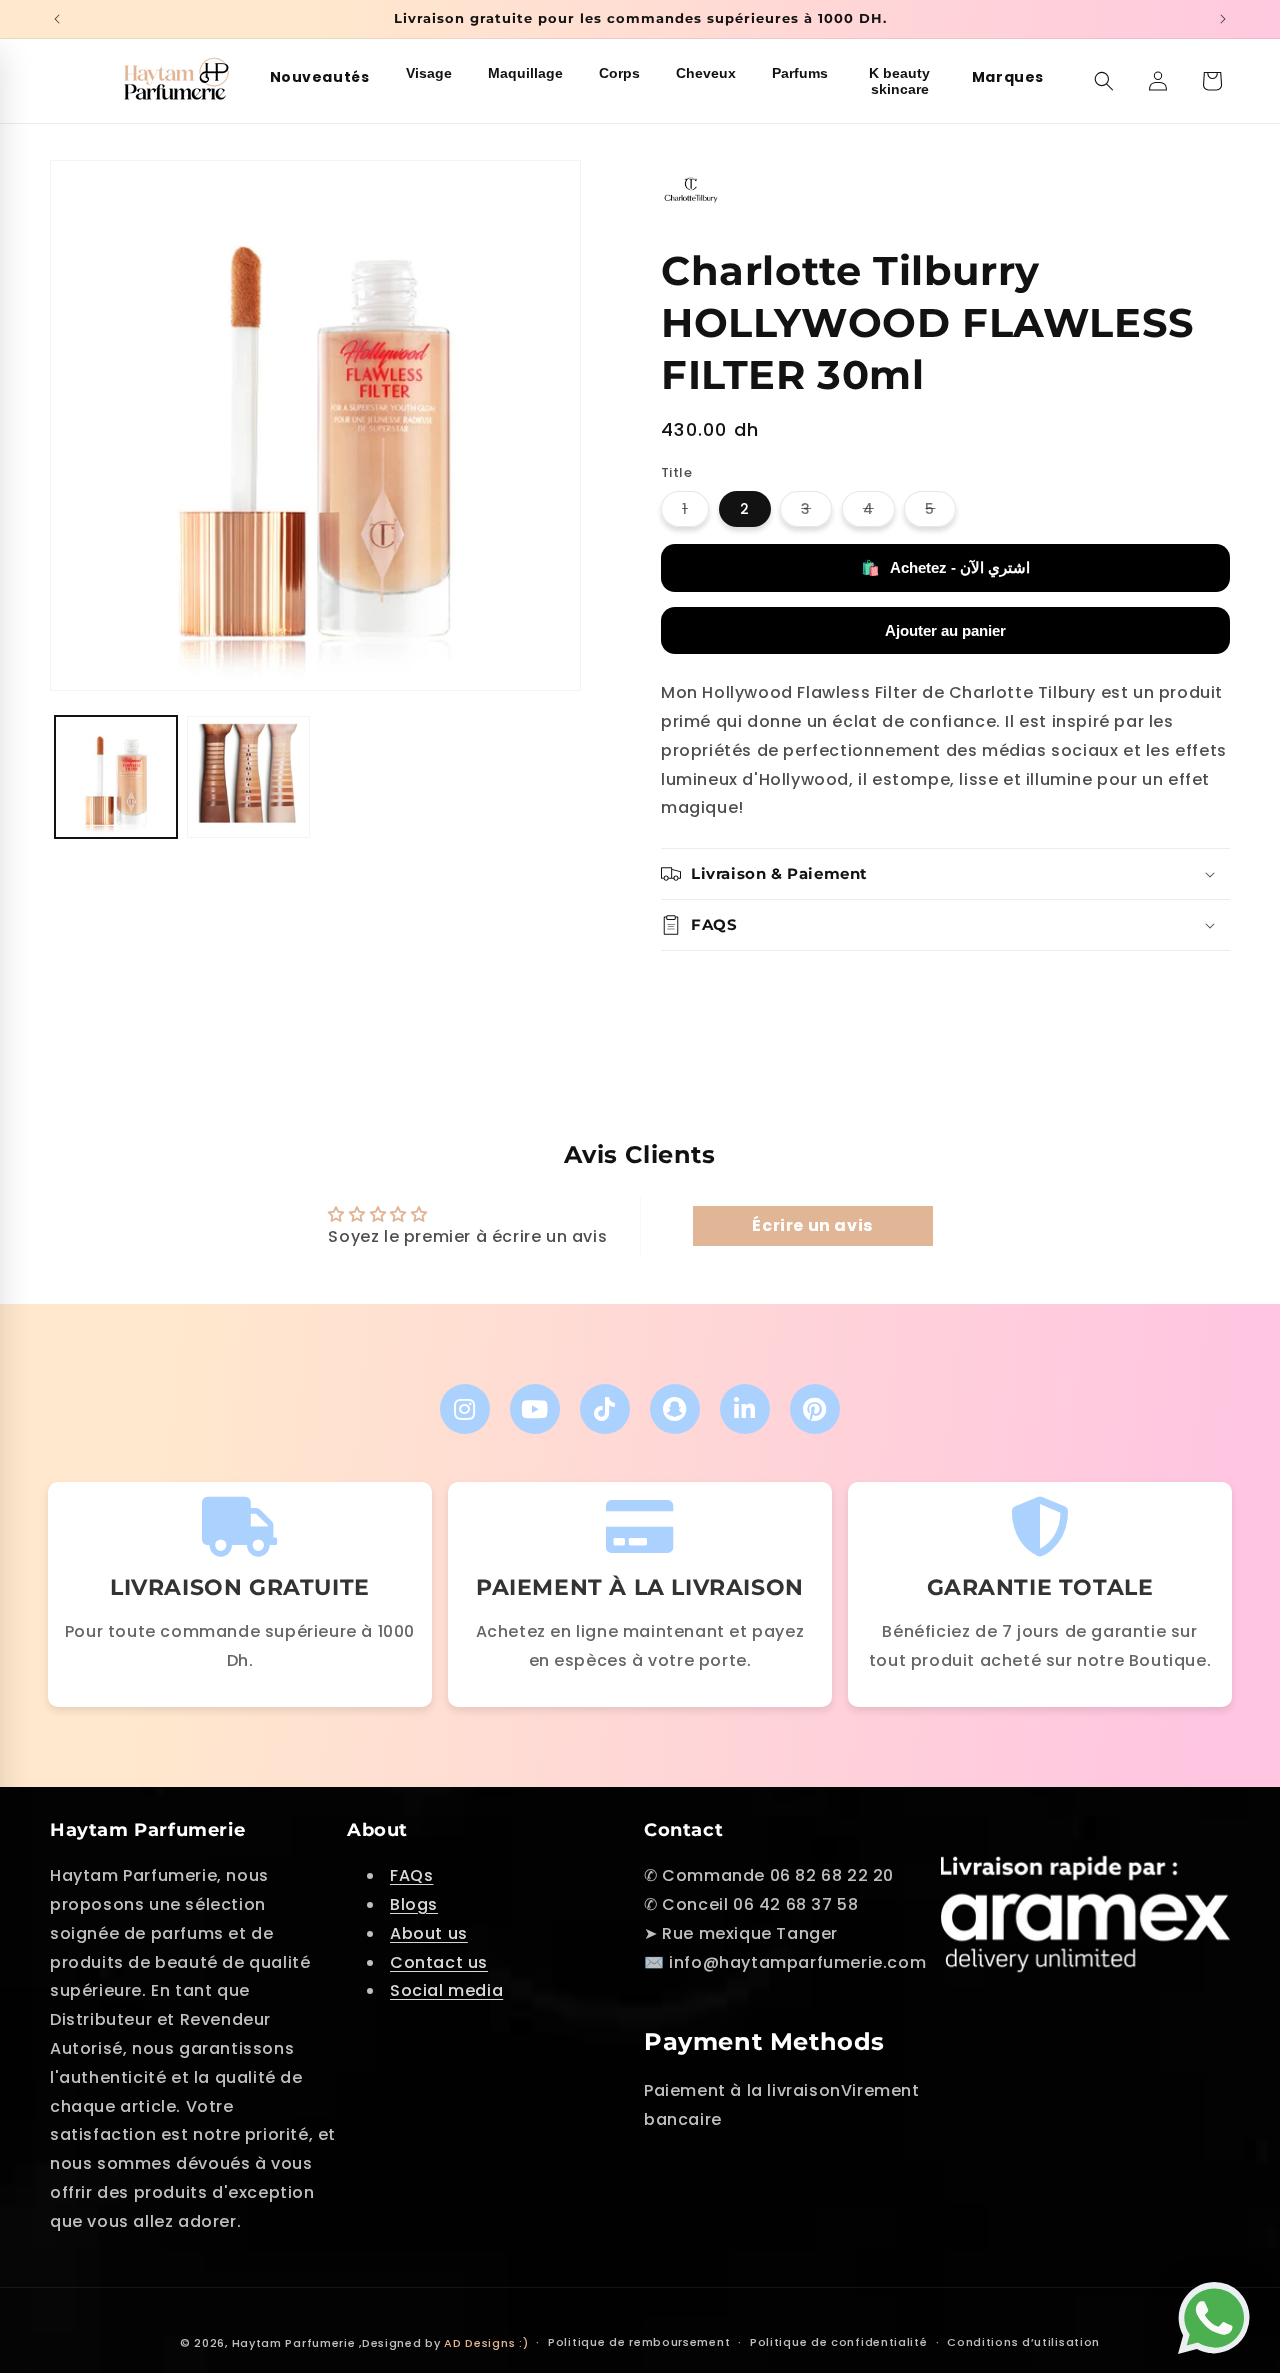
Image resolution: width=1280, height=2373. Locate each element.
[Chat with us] (1219, 2309)
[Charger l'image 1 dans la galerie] (116, 777)
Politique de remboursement (639, 2342)
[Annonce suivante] (1223, 19)
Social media (446, 1990)
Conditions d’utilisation (1023, 2342)
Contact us (439, 1962)
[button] (1104, 81)
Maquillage (525, 73)
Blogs (414, 1904)
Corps (619, 73)
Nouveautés (320, 77)
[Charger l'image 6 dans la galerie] (248, 777)
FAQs (411, 1875)
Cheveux (706, 73)
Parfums (800, 73)
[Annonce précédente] (57, 19)
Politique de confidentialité (839, 2342)
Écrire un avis (812, 1225)
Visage (429, 73)
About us (429, 1933)
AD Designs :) (486, 2343)
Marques (1008, 77)
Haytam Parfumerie (294, 2343)
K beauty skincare (899, 81)
